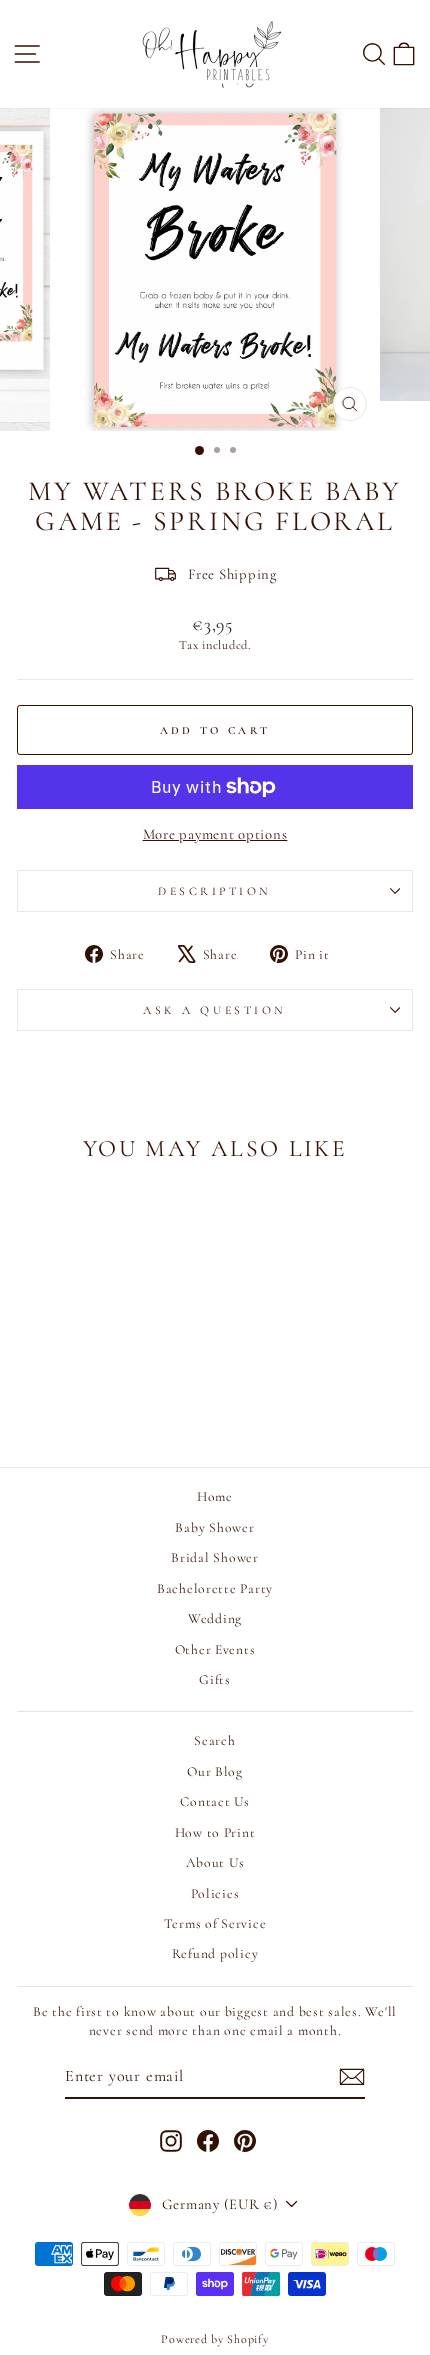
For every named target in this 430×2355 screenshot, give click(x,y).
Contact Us (214, 1801)
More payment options (215, 834)
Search (214, 1740)
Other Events (215, 1649)
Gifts (215, 1679)
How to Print (215, 1832)
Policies (215, 1893)
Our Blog (215, 1771)
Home (215, 1496)
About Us (215, 1862)
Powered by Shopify (214, 2339)
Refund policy (215, 1953)
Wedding (215, 1618)
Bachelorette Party (215, 1588)
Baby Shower (214, 1527)
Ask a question (214, 1010)
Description (215, 891)
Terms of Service (215, 1923)
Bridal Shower (215, 1557)
